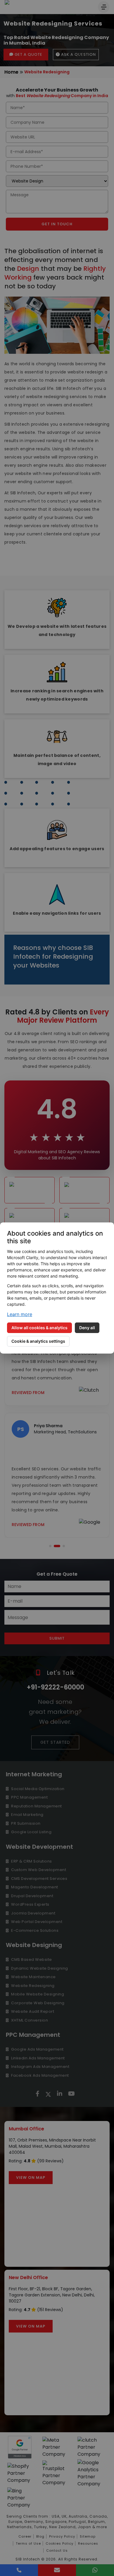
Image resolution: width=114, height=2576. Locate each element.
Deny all (87, 1328)
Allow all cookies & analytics (39, 1328)
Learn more (20, 1314)
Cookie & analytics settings (38, 1341)
